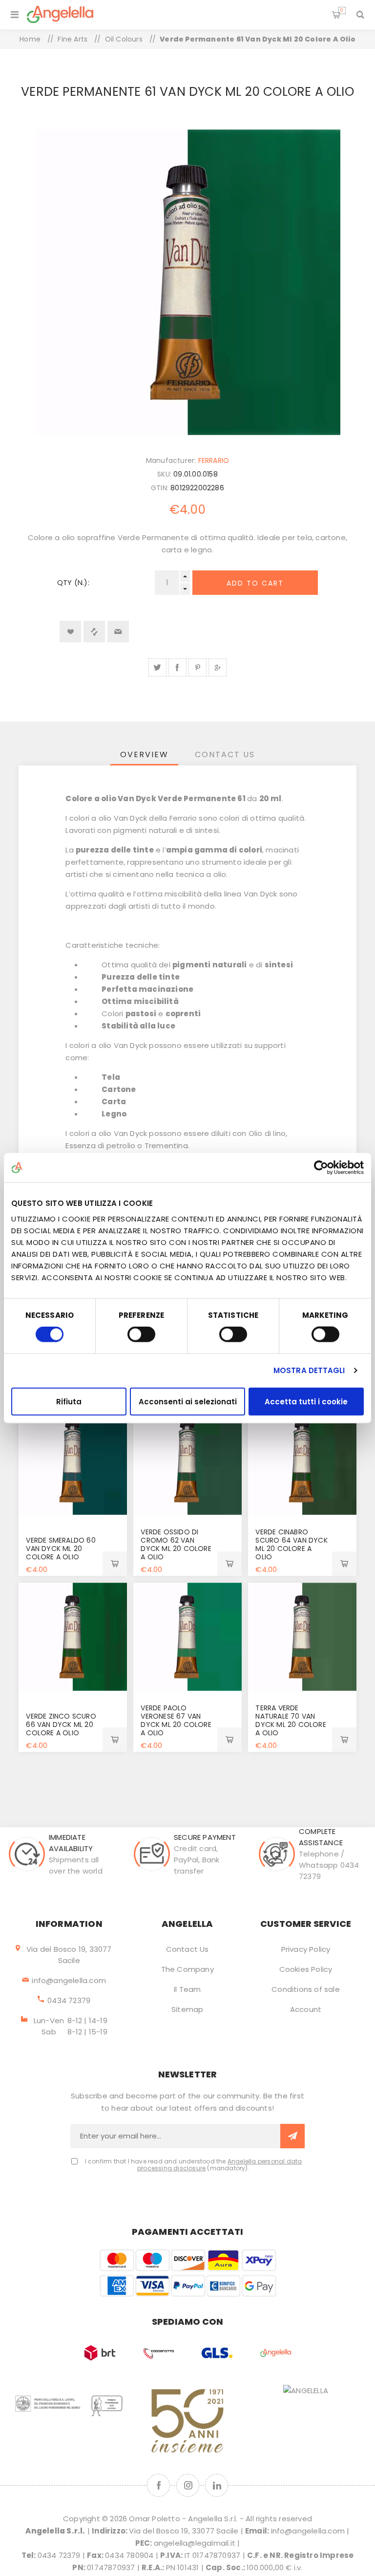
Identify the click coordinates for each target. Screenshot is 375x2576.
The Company (187, 1969)
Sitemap (187, 2009)
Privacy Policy (306, 1949)
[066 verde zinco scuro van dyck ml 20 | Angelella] (73, 1637)
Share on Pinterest (198, 667)
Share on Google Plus (218, 667)
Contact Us (187, 1949)
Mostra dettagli (309, 1370)
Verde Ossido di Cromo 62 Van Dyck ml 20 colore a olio (176, 1544)
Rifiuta (69, 1401)
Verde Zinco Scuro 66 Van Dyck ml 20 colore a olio (61, 1725)
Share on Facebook (177, 667)
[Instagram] (188, 2485)
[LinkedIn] (217, 2485)
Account (306, 2009)
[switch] (141, 1334)
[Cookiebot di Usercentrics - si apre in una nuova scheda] (321, 1168)
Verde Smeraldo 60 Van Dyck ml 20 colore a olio (61, 1549)
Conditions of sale (306, 1989)
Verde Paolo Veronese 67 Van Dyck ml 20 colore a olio (176, 1720)
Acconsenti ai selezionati (188, 1401)
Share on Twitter (157, 667)
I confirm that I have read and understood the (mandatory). (194, 2165)
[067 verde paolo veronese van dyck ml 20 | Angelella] (187, 1637)
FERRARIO (214, 460)
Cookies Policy (306, 1969)
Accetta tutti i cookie (306, 1401)
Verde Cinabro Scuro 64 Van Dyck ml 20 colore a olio (291, 1544)
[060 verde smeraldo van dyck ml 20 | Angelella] (73, 1461)
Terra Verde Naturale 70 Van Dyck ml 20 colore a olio (291, 1720)
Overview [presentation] (144, 754)
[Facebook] (158, 2485)
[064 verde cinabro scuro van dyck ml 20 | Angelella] (302, 1461)
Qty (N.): (73, 582)
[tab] (144, 754)
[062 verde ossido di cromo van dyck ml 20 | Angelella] (187, 1461)
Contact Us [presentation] (225, 754)
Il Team (187, 1989)
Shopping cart (342, 10)
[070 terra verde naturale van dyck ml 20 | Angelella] (302, 1637)
